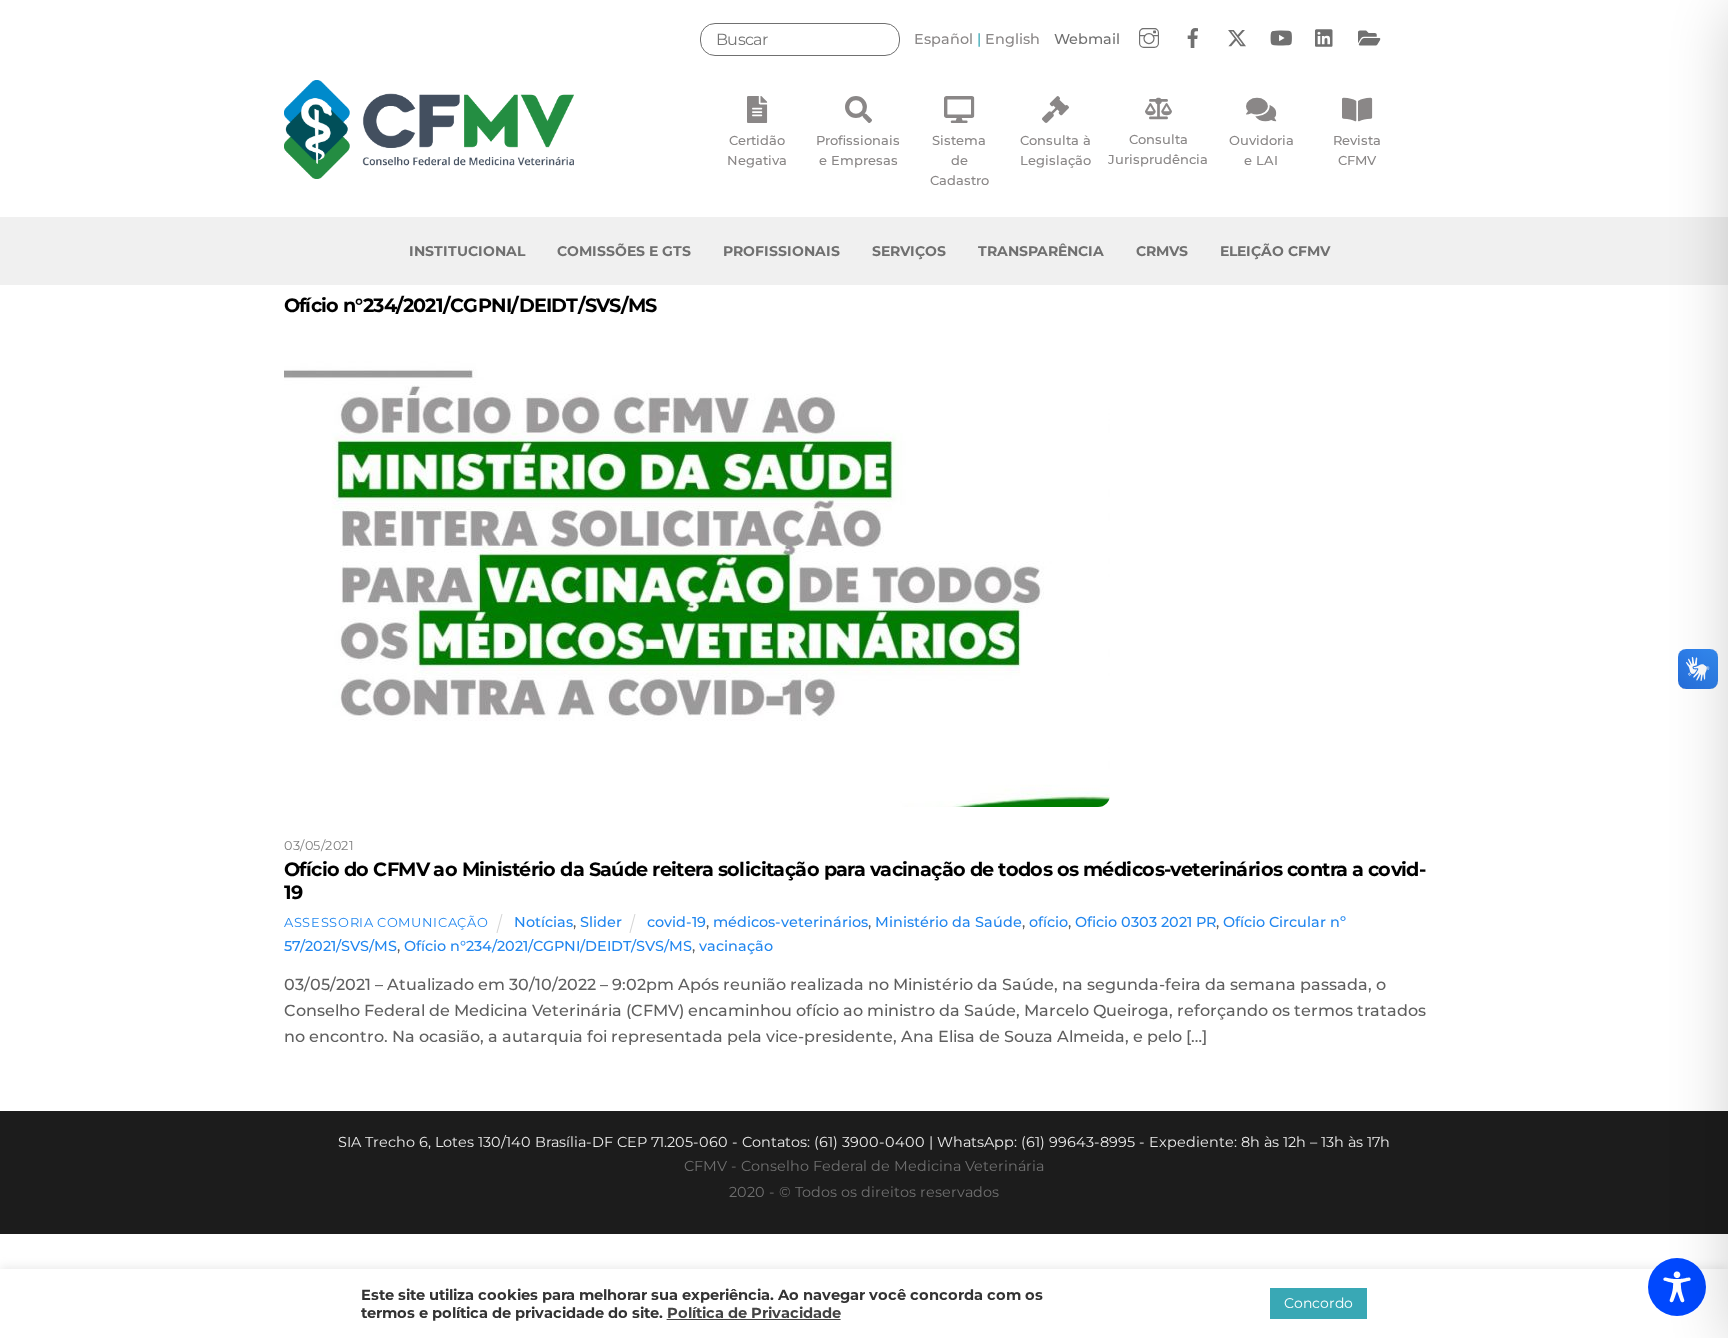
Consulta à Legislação (1055, 150)
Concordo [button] (1318, 1303)
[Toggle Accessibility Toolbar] (1677, 1287)
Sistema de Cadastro (959, 160)
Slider (601, 922)
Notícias (543, 922)
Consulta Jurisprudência (1158, 149)
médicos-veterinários (790, 922)
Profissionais (781, 251)
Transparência (1041, 251)
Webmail (1087, 39)
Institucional (467, 251)
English (1012, 39)
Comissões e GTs (624, 251)
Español (943, 39)
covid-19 (676, 922)
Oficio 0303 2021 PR (1145, 922)
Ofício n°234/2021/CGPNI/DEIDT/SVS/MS (548, 946)
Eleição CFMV (1275, 251)
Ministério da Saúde (948, 922)
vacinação (736, 946)
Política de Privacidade (754, 1313)
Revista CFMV (1357, 150)
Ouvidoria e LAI (1261, 150)
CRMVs (1162, 251)
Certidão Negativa (757, 150)
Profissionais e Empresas (858, 150)
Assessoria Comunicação (386, 922)
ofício (1048, 922)
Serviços (909, 251)
